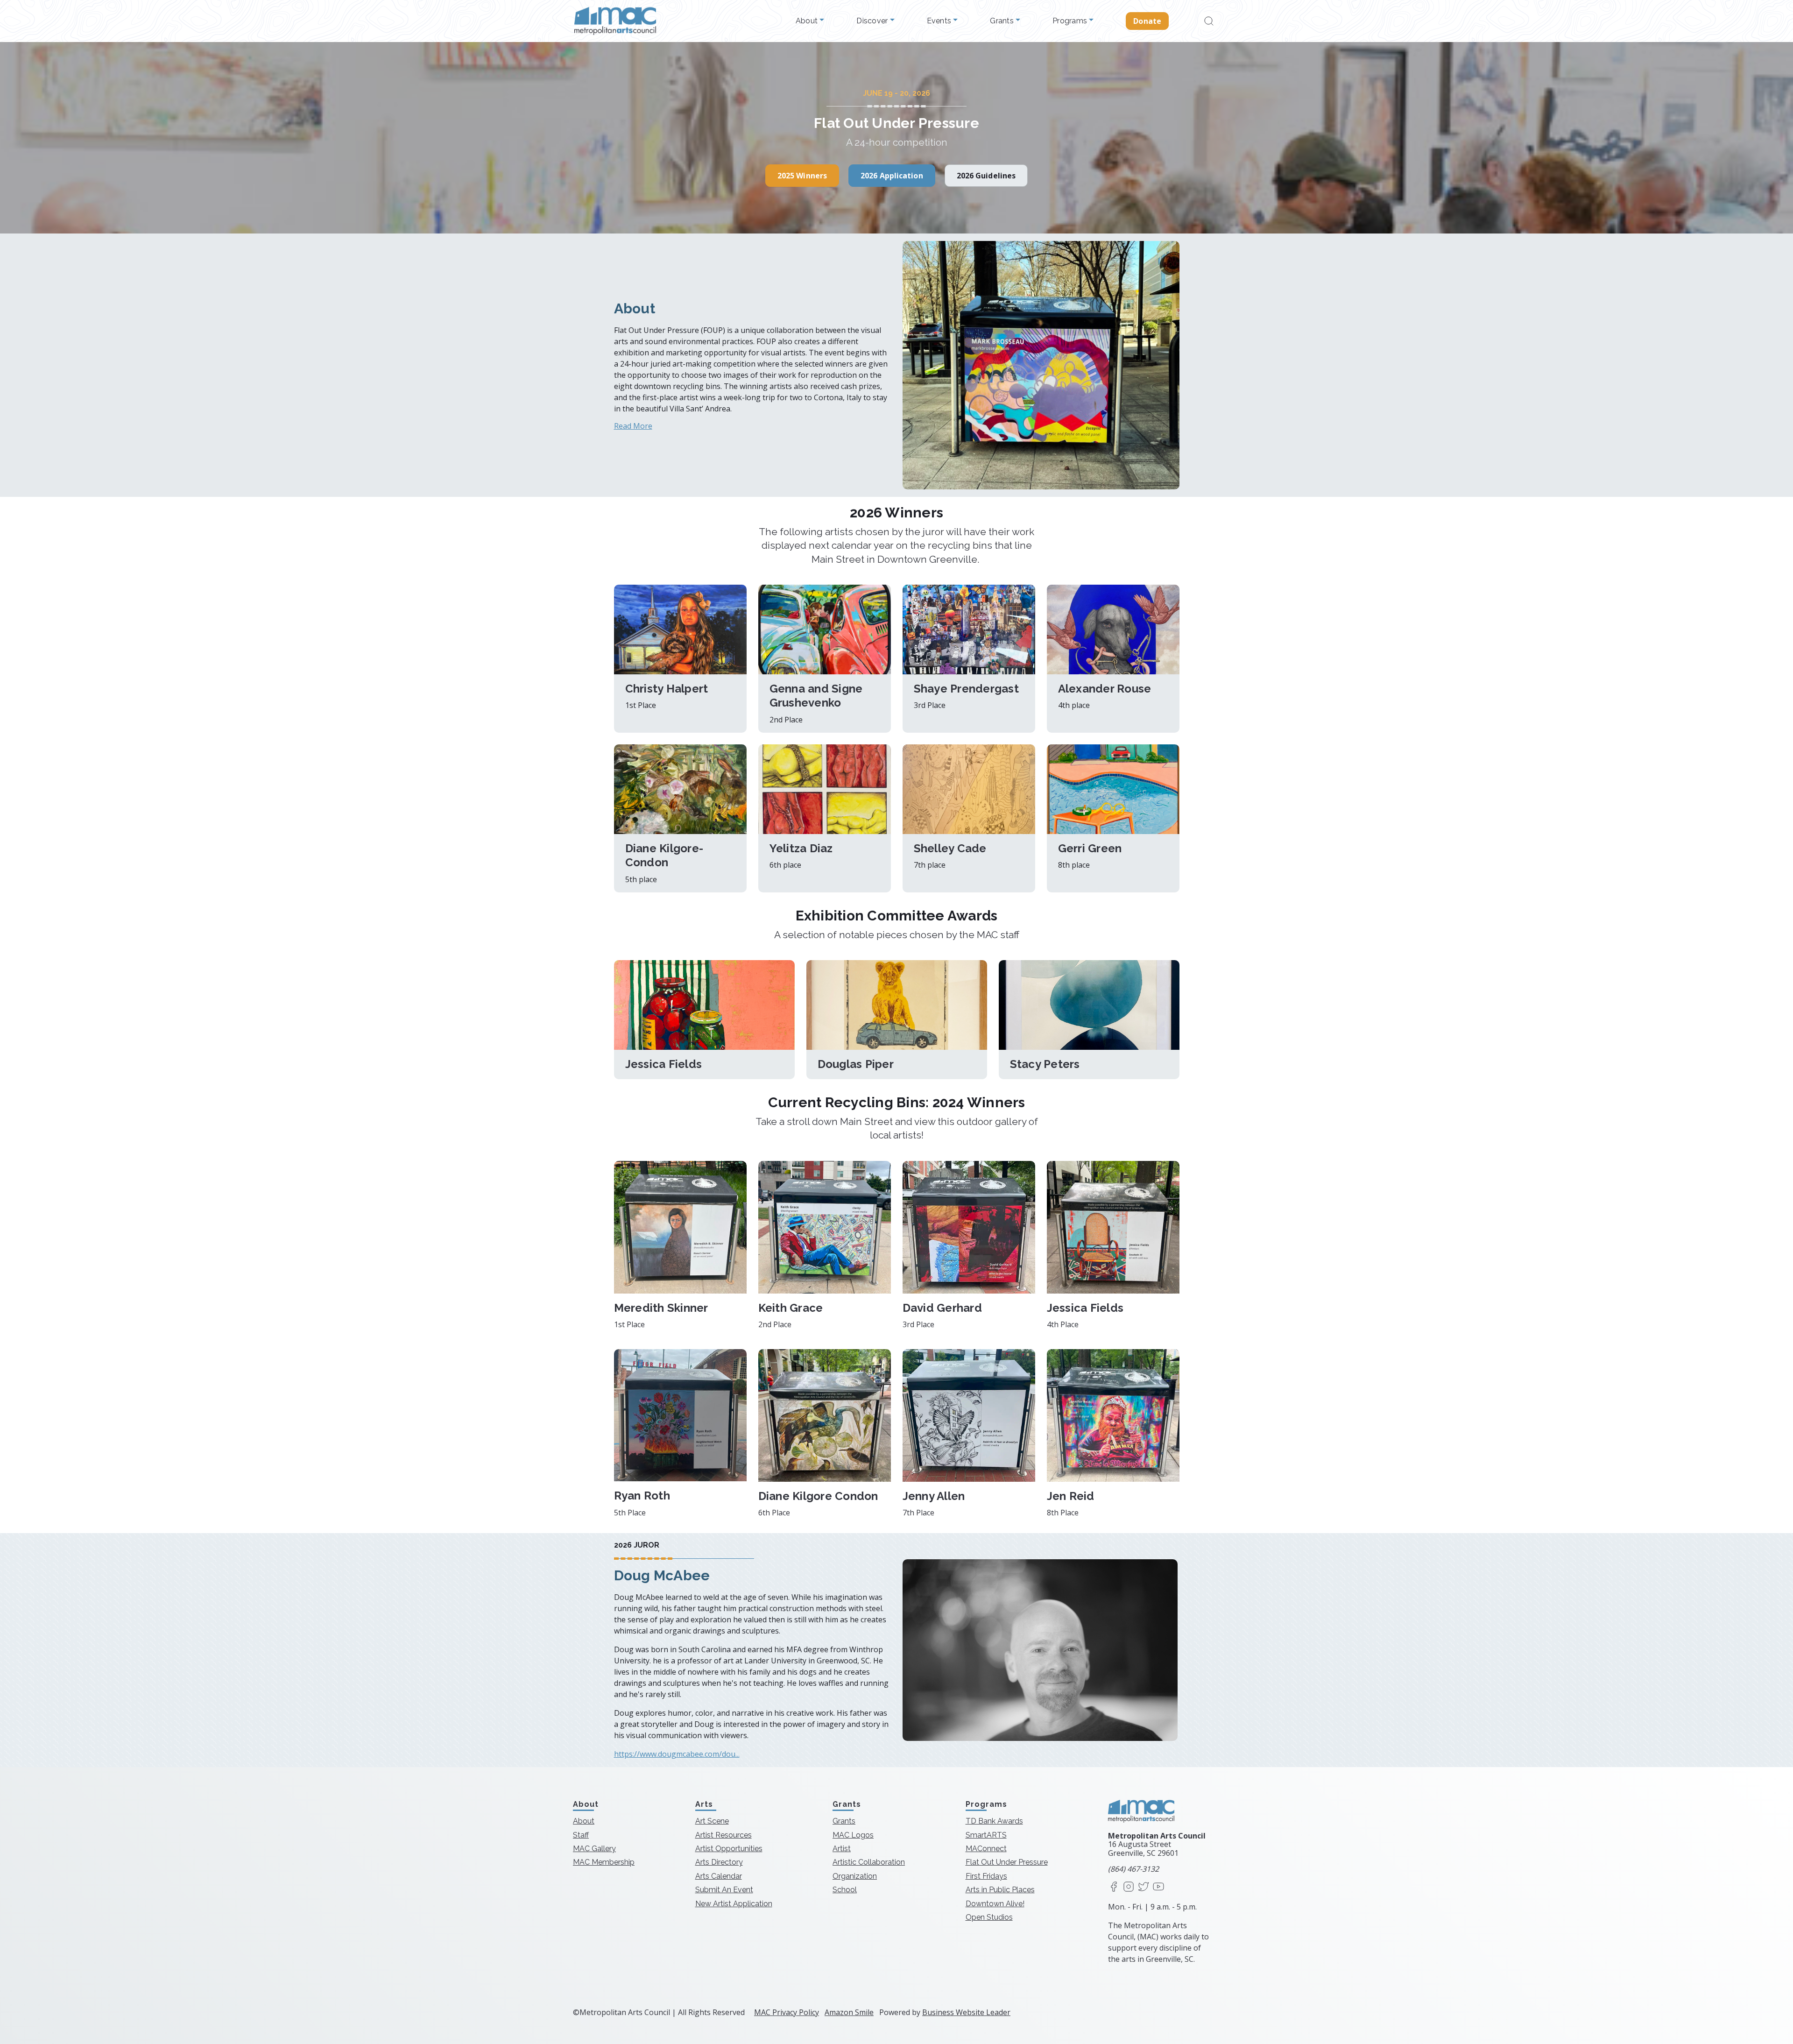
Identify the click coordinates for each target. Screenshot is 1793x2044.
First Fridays (986, 1876)
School (845, 1890)
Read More (633, 426)
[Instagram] (1129, 1887)
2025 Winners (802, 176)
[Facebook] (1114, 1887)
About (808, 21)
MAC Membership (604, 1862)
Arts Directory (719, 1862)
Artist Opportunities (729, 1849)
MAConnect (986, 1849)
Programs (1071, 21)
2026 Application (892, 176)
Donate (1147, 21)
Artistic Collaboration (869, 1862)
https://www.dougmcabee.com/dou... (677, 1754)
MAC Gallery (594, 1849)
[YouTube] (1158, 1887)
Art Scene (712, 1821)
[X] (1144, 1887)
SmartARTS (986, 1835)
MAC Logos (853, 1835)
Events (940, 21)
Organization (855, 1876)
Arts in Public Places (1000, 1890)
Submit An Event (724, 1890)
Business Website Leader (966, 2012)
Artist (842, 1849)
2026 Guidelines (986, 176)
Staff (581, 1835)
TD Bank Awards (994, 1821)
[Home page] (615, 21)
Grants (1003, 21)
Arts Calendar (719, 1876)
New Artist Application (734, 1903)
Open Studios (989, 1917)
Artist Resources (724, 1835)
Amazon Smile (849, 2012)
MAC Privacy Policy (787, 2012)
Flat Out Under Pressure (1007, 1862)
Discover (873, 21)
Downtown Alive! (995, 1903)
